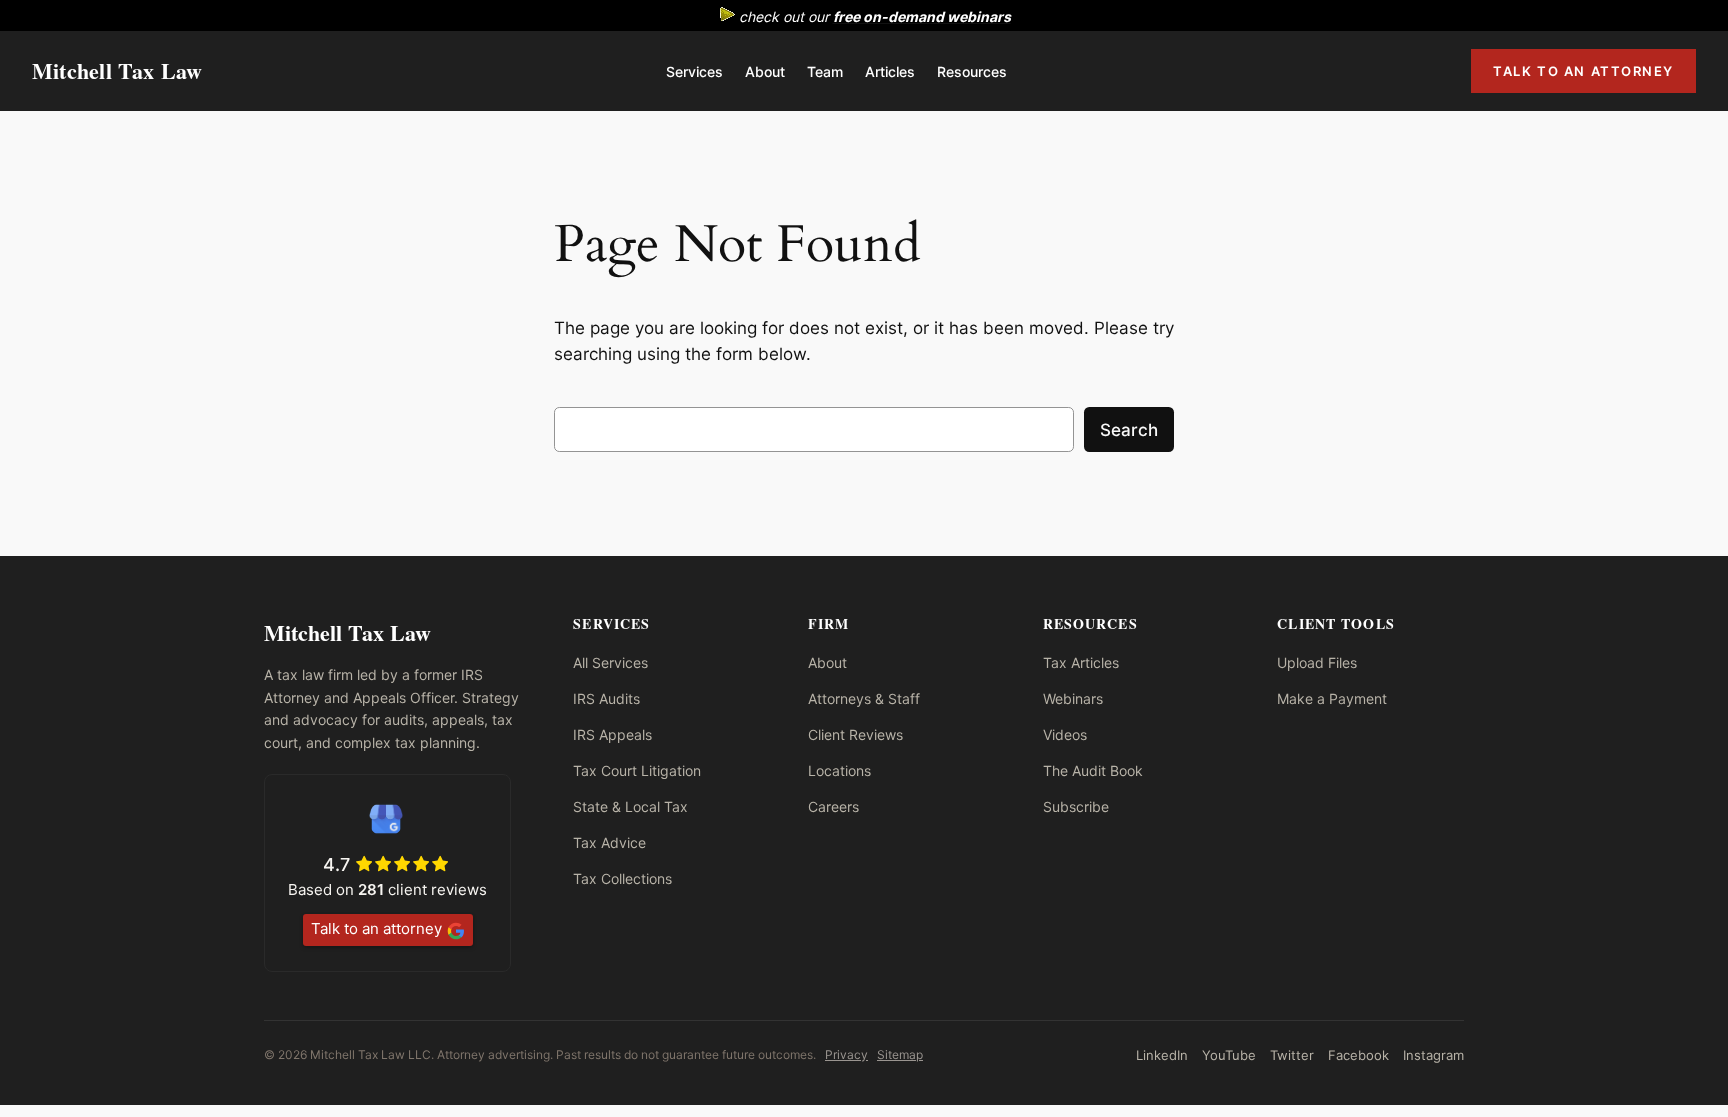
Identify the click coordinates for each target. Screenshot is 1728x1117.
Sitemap (900, 1054)
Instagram (1433, 1055)
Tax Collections (622, 878)
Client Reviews (855, 734)
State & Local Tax (630, 806)
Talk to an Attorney (1583, 71)
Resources (972, 71)
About (765, 71)
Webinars (1073, 698)
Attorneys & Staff (864, 698)
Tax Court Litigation (637, 770)
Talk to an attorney (376, 928)
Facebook (1358, 1055)
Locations (839, 770)
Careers (833, 806)
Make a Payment (1332, 698)
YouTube (1229, 1055)
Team (825, 71)
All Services (610, 662)
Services (694, 71)
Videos (1065, 734)
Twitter (1292, 1055)
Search (1129, 430)
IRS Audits (606, 698)
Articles (890, 71)
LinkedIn (1162, 1055)
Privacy (846, 1054)
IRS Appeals (612, 734)
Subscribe (1076, 806)
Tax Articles (1081, 662)
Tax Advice (609, 842)
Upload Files (1317, 662)
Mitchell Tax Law (117, 70)
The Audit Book (1093, 770)
